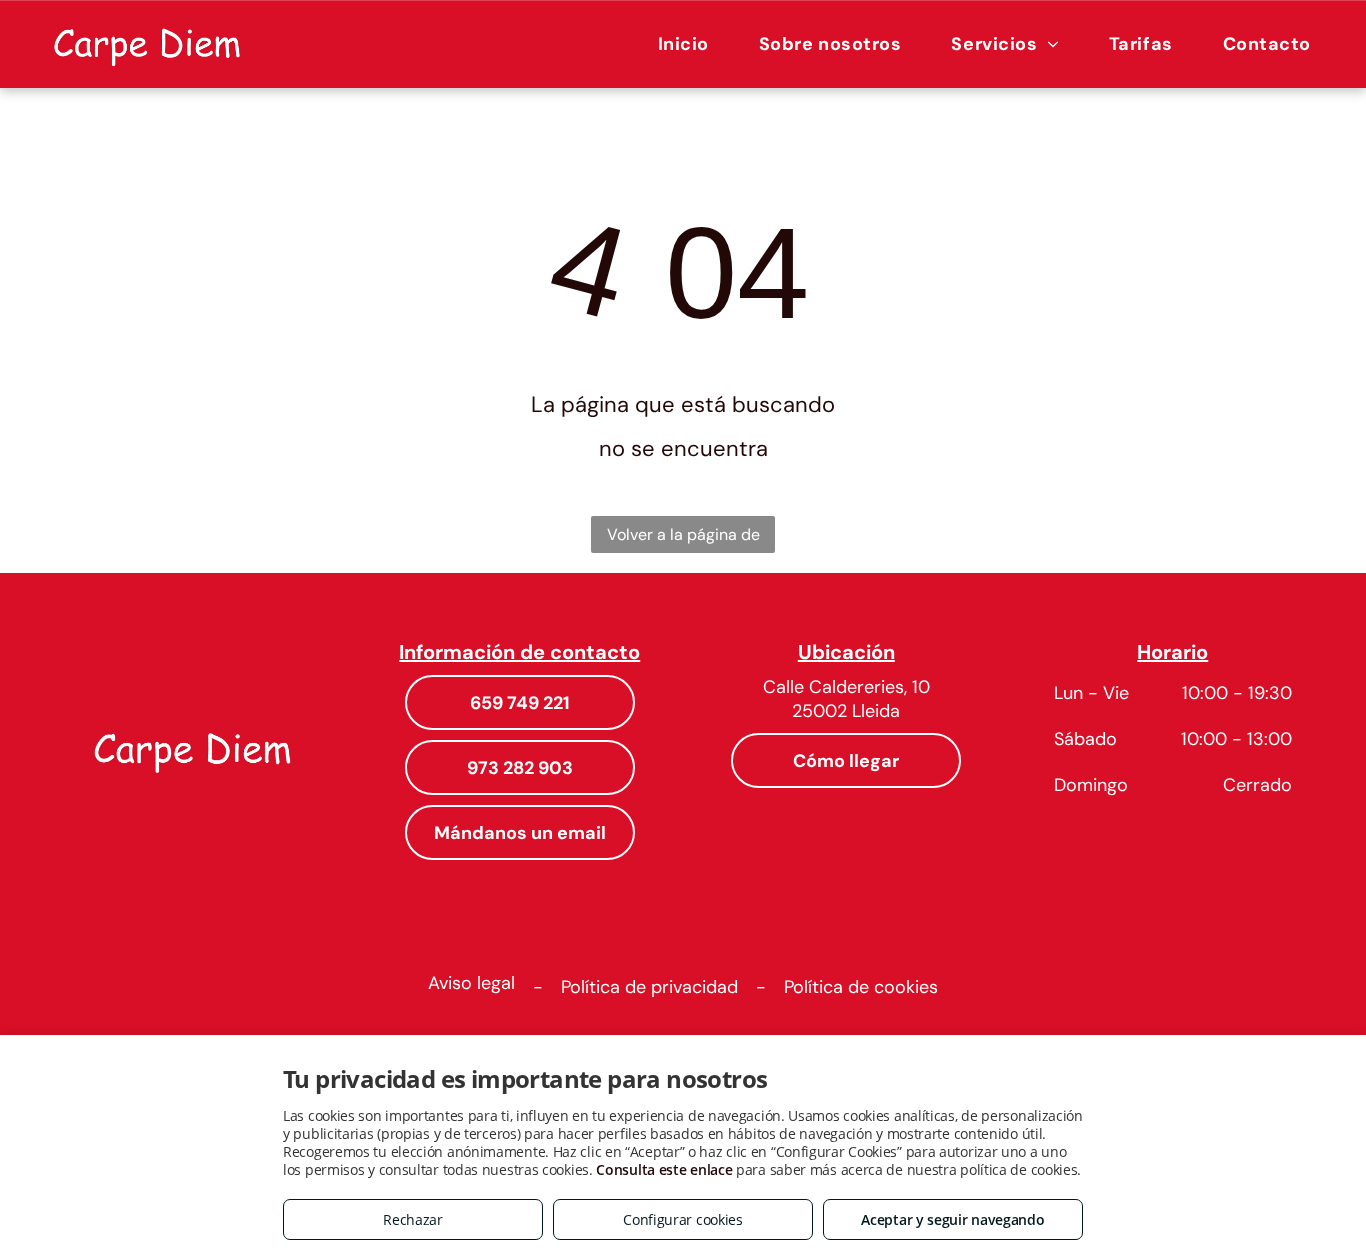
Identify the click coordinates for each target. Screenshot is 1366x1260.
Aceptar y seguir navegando (952, 1219)
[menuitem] (683, 43)
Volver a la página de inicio (683, 538)
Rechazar (413, 1219)
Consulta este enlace (664, 1169)
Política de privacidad (649, 987)
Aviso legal (471, 983)
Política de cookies (861, 987)
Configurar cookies (683, 1219)
